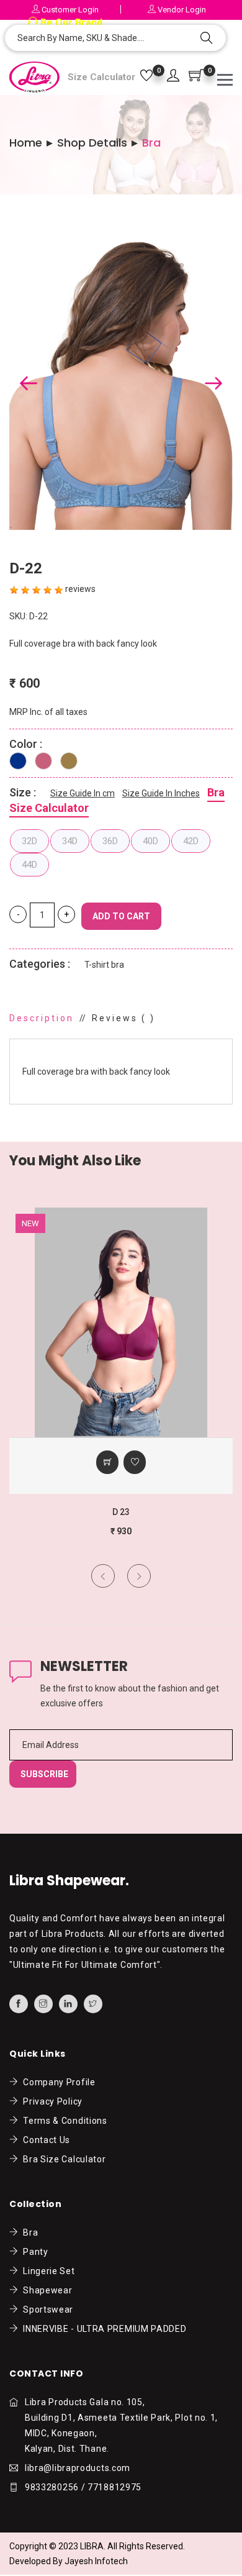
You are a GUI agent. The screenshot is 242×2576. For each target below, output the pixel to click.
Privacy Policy (51, 2101)
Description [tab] (42, 1018)
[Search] (207, 39)
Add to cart (121, 916)
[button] (173, 76)
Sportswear (46, 2310)
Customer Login (69, 10)
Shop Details (92, 143)
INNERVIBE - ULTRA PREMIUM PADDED (103, 2329)
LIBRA (92, 2546)
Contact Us (44, 2140)
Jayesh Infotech (96, 2561)
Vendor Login (181, 10)
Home (26, 143)
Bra (28, 2232)
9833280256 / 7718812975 (83, 2487)
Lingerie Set (47, 2271)
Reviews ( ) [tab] (123, 1018)
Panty (34, 2252)
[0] (146, 76)
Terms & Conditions (63, 2121)
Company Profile (57, 2082)
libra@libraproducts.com (78, 2468)
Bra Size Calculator (62, 2159)
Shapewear (45, 2290)
